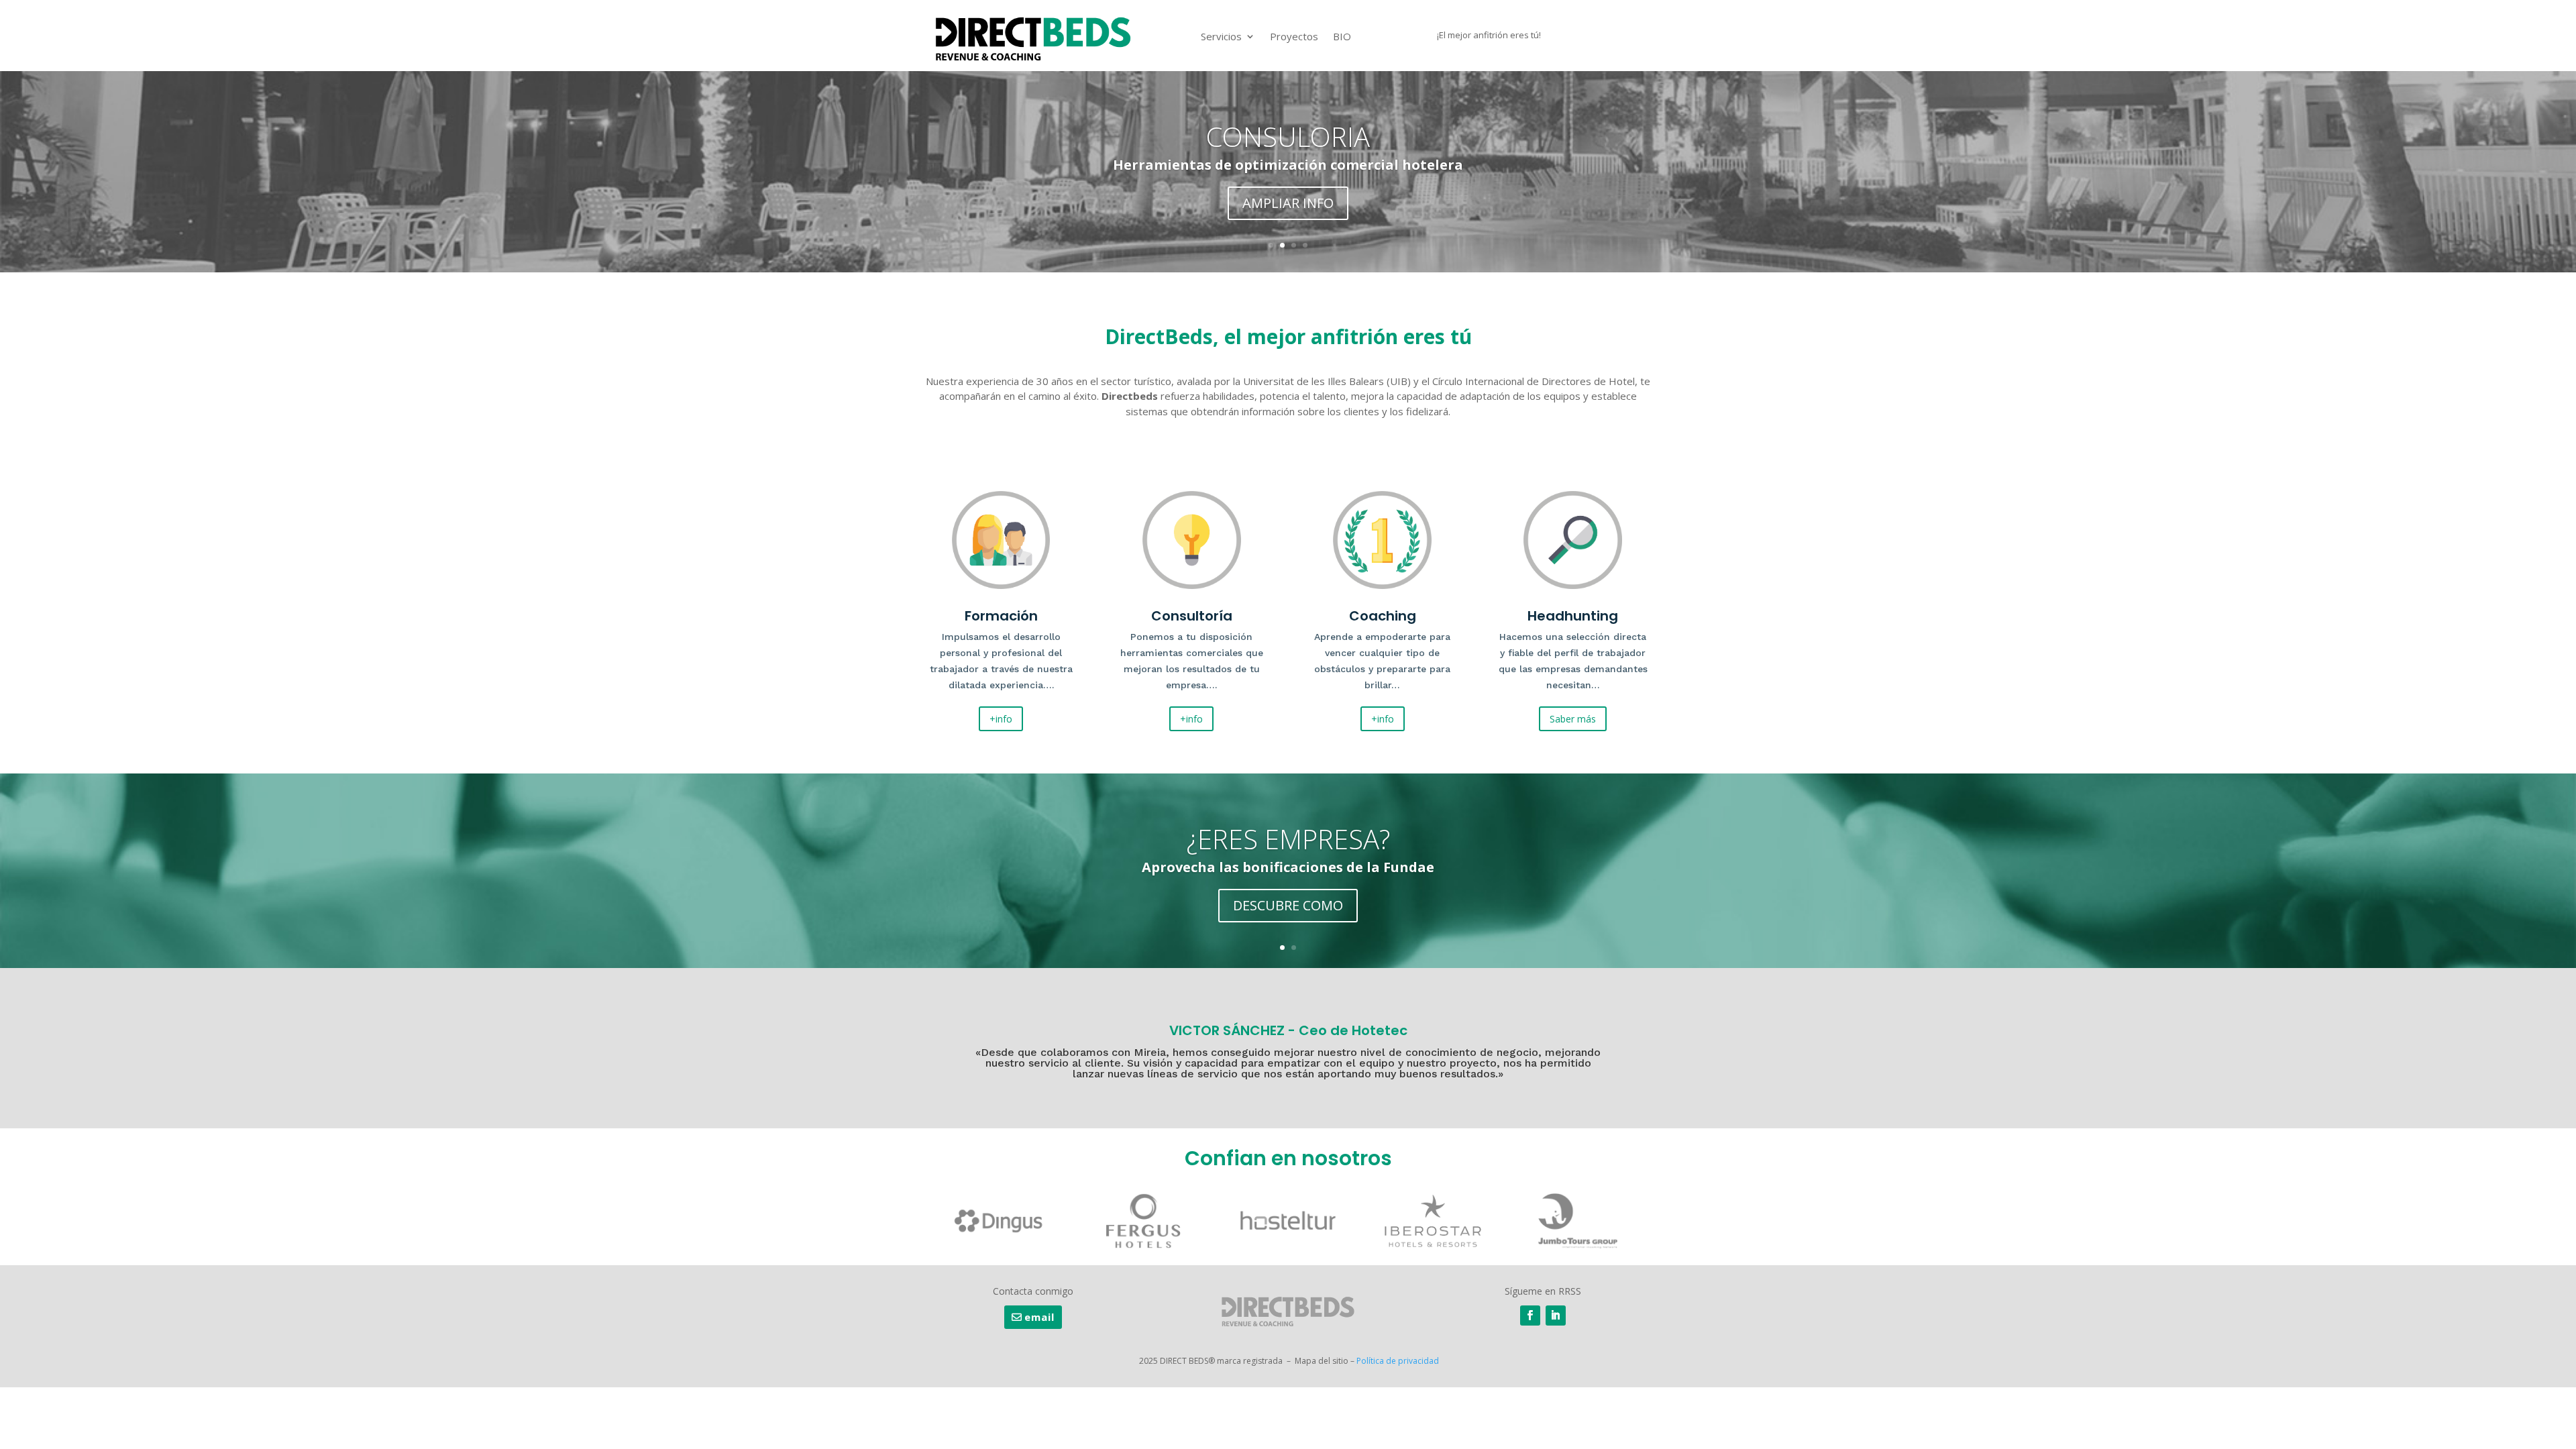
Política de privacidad (1398, 1361)
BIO (1342, 36)
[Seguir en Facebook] (1530, 1316)
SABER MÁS (1288, 203)
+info (1001, 719)
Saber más (1573, 719)
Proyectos (1294, 36)
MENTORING (1288, 137)
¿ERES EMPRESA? (1288, 839)
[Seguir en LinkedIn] (1556, 1316)
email (1039, 1317)
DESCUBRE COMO (1288, 905)
